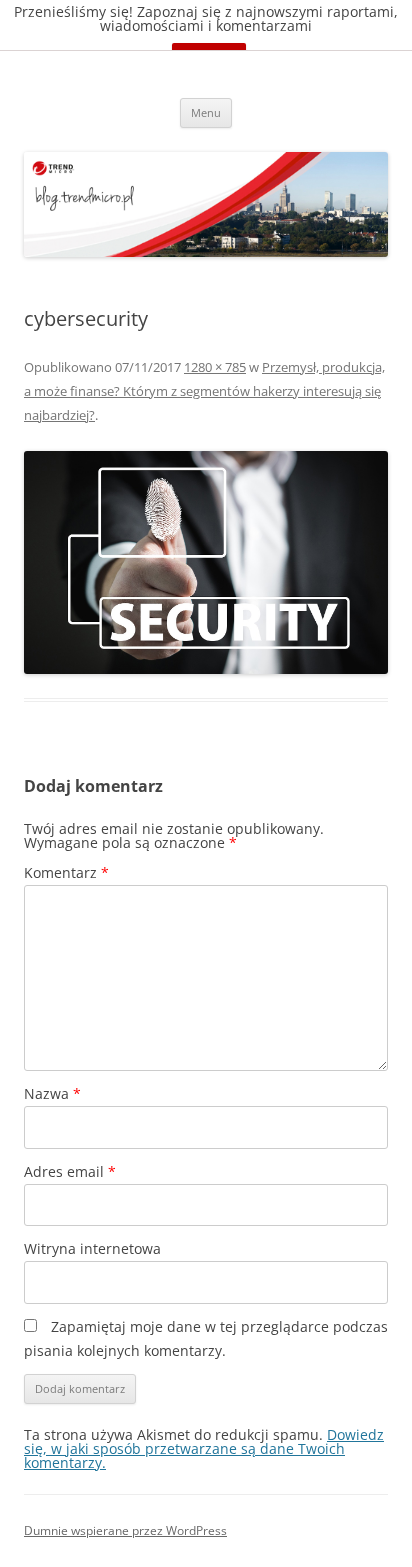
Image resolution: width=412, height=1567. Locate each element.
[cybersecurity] (206, 562)
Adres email (70, 1171)
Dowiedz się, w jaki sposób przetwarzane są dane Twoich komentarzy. (204, 1448)
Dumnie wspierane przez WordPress (125, 1530)
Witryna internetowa (92, 1248)
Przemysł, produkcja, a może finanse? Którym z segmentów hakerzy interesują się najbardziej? (204, 391)
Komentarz (66, 872)
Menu (206, 112)
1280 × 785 (215, 367)
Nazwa (52, 1093)
